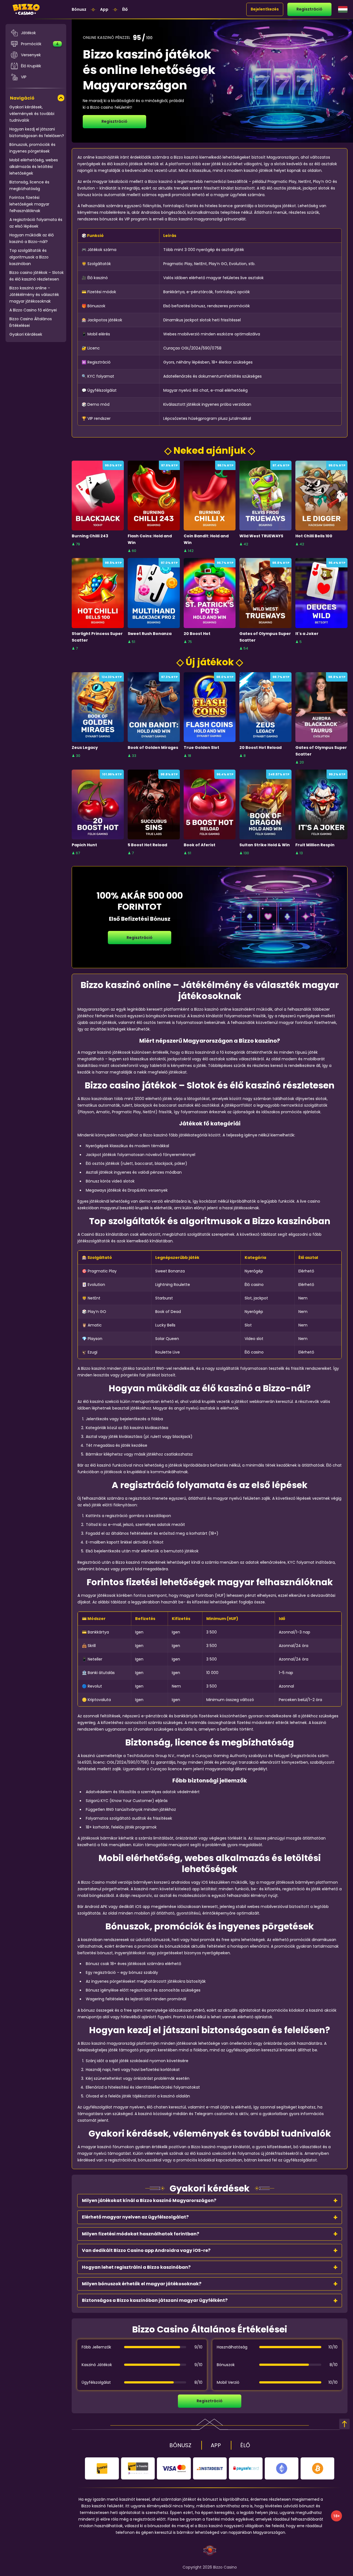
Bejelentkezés (265, 9)
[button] (210, 2201)
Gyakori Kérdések (26, 334)
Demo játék (98, 508)
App (104, 9)
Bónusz (79, 9)
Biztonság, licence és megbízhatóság (29, 185)
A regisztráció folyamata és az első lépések (36, 223)
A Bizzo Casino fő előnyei (33, 310)
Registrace (98, 496)
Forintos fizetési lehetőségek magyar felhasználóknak (29, 204)
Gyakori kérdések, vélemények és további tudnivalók (32, 114)
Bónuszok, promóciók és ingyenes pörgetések (32, 148)
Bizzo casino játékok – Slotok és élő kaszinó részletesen (37, 276)
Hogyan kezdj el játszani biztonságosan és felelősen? (37, 132)
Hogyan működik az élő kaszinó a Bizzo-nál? (32, 238)
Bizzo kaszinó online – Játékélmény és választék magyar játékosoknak (34, 295)
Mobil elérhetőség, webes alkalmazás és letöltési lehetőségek (34, 167)
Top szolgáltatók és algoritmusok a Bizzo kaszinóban (29, 257)
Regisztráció (309, 9)
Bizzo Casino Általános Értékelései (31, 322)
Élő (125, 9)
